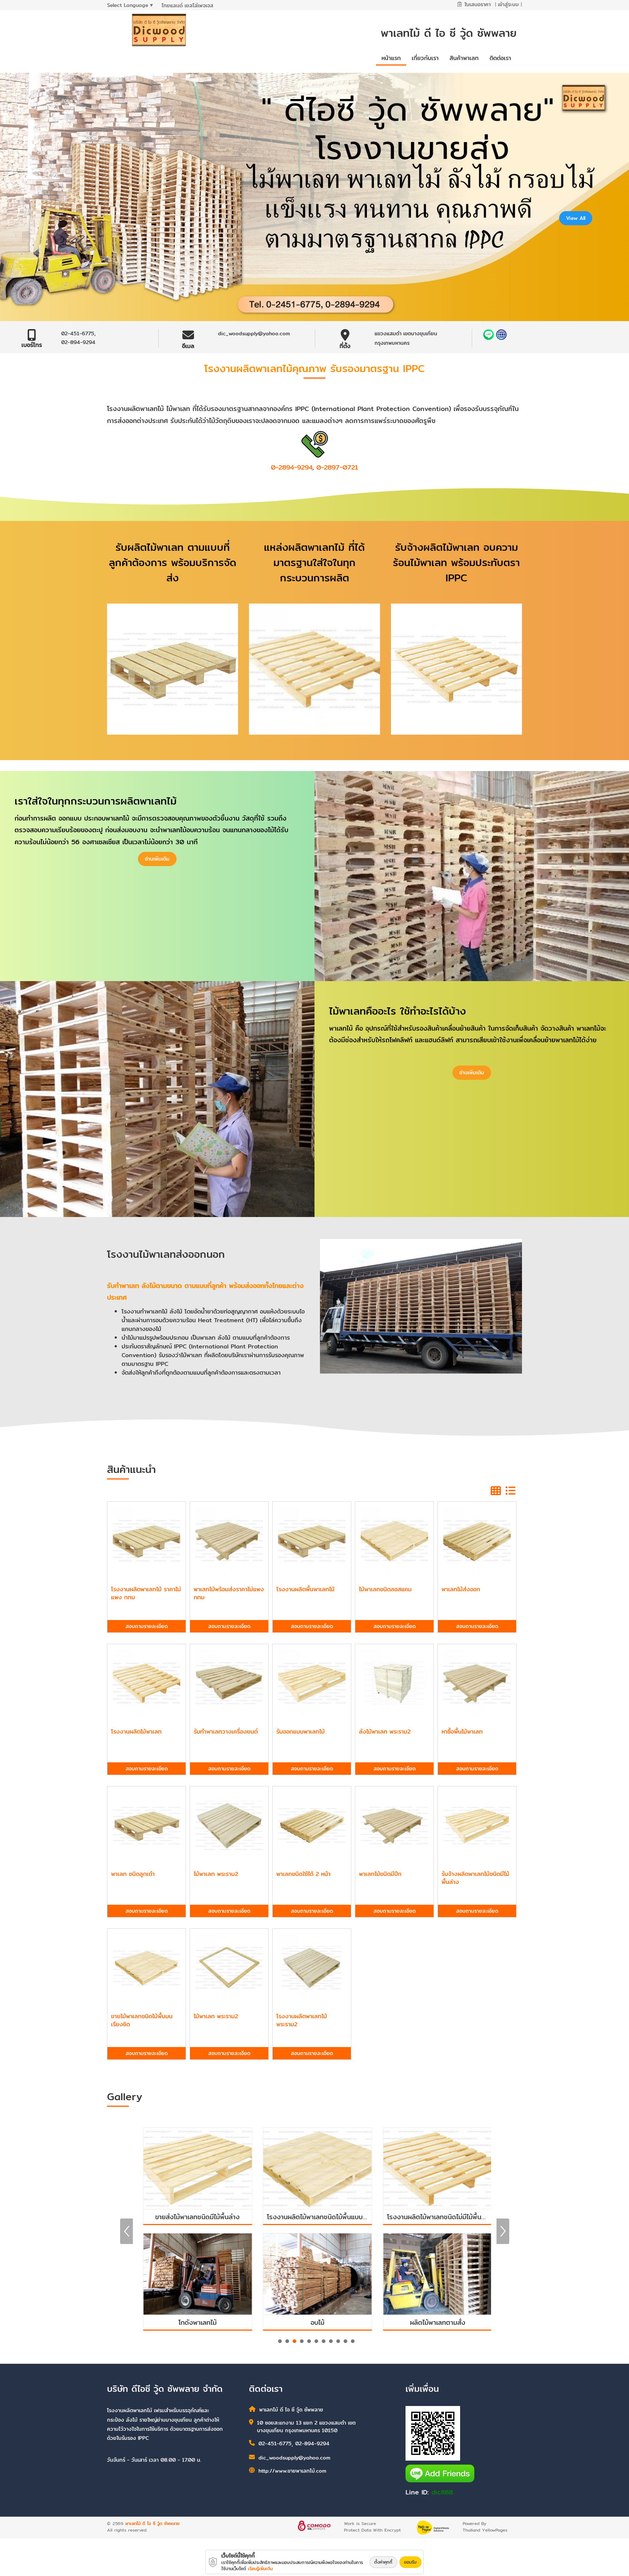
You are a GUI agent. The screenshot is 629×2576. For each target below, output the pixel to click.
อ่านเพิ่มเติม (157, 859)
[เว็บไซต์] (501, 335)
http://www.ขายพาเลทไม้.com (292, 2471)
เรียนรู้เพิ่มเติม (260, 2569)
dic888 (442, 2492)
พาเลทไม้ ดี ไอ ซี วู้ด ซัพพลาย (152, 2523)
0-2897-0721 (337, 467)
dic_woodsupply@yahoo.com (254, 333)
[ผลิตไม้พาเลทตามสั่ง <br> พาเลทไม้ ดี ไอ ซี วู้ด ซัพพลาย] (315, 2274)
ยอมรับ (410, 2562)
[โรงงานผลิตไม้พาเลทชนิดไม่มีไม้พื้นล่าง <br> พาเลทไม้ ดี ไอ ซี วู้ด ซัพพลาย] (315, 2168)
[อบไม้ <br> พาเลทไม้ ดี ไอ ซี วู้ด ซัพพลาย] (195, 2274)
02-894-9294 (78, 342)
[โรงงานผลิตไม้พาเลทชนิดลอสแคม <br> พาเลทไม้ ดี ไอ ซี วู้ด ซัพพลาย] (435, 2168)
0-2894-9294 (292, 467)
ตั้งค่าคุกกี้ (383, 2562)
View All (576, 218)
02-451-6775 (78, 333)
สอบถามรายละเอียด (147, 1626)
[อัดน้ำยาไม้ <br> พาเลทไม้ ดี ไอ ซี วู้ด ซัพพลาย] (435, 2274)
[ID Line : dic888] (489, 335)
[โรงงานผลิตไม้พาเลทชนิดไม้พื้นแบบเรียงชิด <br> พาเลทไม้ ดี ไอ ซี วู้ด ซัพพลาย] (195, 2168)
